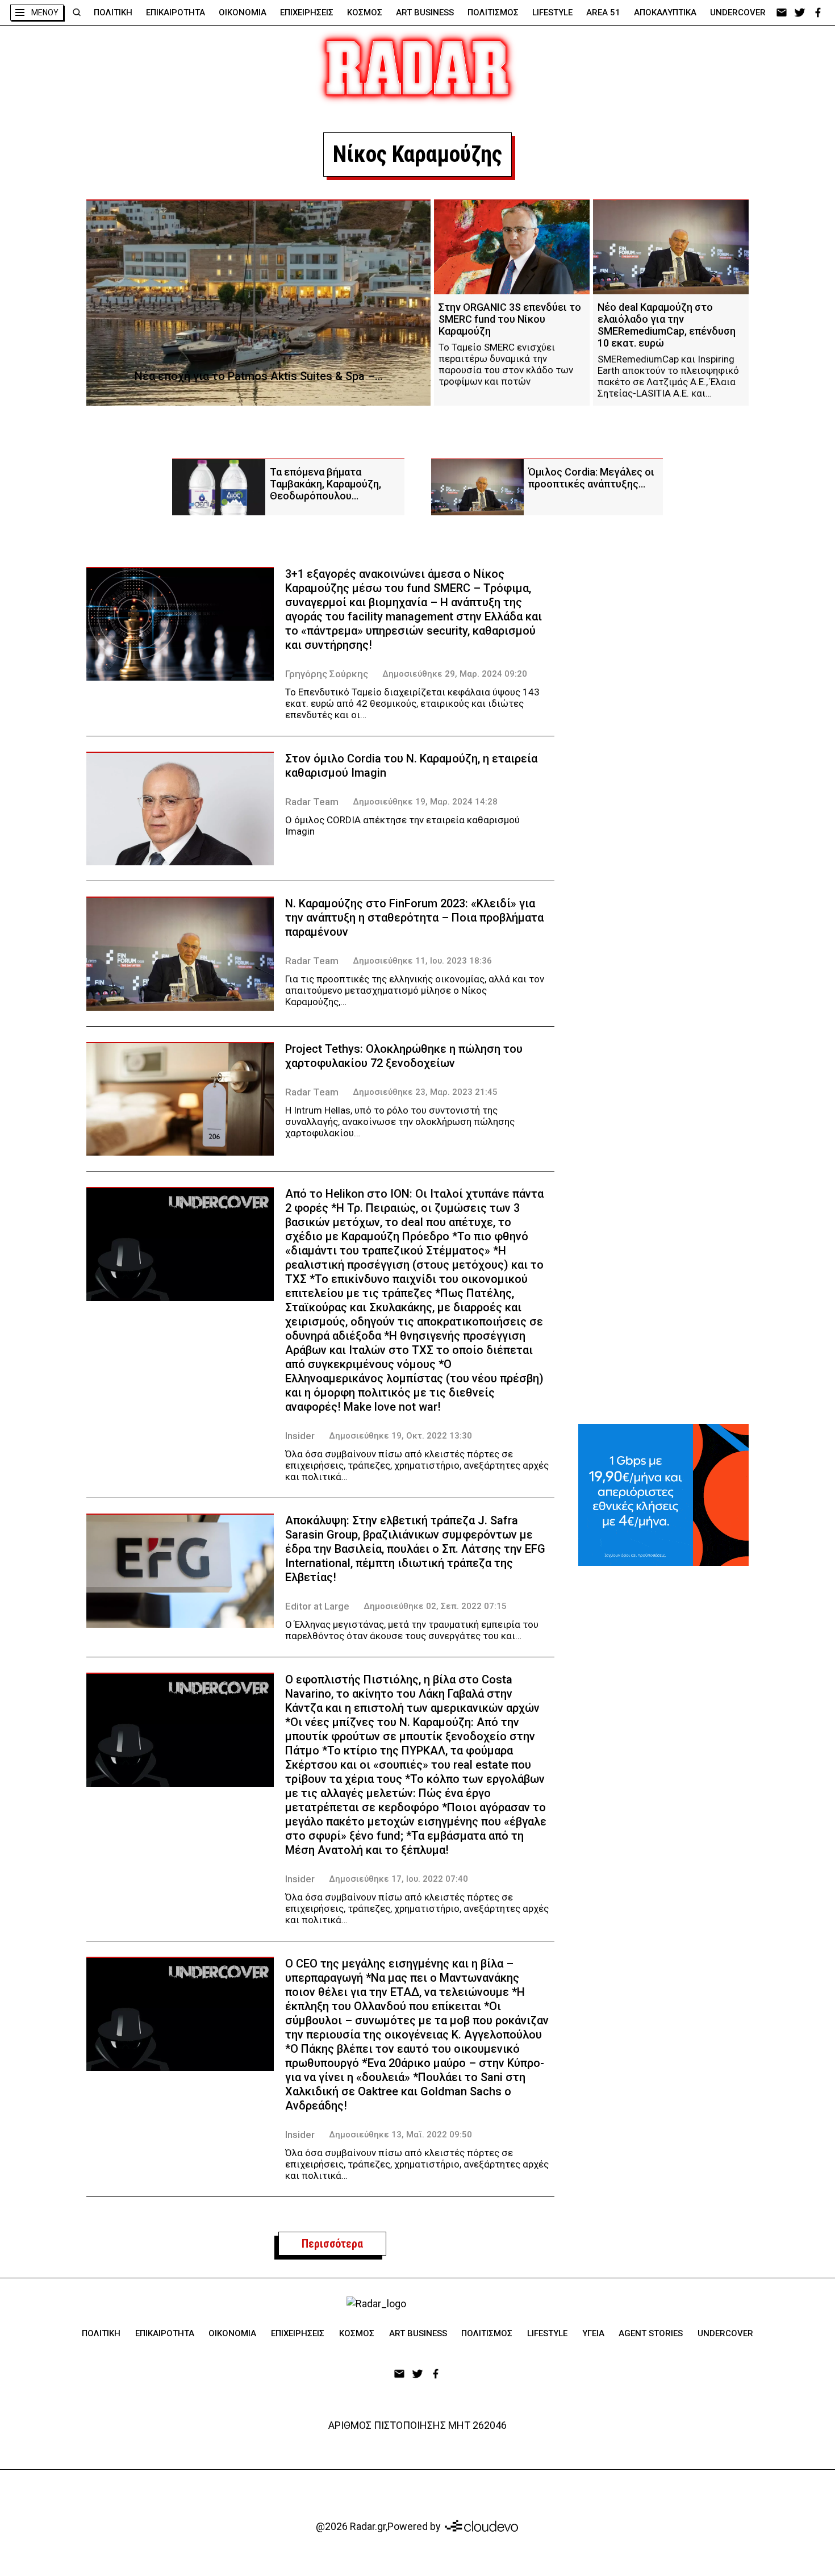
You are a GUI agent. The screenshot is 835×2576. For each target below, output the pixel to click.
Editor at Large (317, 1606)
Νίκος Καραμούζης (417, 154)
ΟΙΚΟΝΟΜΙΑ (243, 12)
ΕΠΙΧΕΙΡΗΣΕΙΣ (307, 12)
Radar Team (312, 802)
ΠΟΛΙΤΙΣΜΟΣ (493, 12)
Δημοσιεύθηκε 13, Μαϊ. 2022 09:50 (400, 2135)
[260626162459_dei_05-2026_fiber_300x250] (663, 1495)
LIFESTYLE (552, 12)
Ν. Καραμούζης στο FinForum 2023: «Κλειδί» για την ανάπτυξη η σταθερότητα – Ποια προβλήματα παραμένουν (414, 918)
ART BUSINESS (425, 12)
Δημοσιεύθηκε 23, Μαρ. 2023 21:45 (425, 1092)
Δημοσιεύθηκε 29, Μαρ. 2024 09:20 (455, 674)
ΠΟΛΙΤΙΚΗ (113, 12)
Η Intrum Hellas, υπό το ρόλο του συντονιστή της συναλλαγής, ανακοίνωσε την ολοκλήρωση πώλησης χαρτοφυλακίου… (400, 1122)
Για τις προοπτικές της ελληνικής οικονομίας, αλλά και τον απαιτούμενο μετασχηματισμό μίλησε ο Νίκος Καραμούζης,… (415, 990)
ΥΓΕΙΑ (593, 2333)
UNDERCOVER (738, 12)
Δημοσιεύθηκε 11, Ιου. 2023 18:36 (422, 961)
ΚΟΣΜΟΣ (365, 12)
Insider (300, 1436)
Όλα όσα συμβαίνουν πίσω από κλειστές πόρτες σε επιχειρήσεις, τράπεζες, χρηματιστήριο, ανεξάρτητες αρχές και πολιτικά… (417, 1465)
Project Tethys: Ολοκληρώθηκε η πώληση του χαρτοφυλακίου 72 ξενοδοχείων (404, 1056)
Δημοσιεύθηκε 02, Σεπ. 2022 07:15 (435, 1606)
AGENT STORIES (651, 2333)
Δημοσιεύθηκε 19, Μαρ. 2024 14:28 (425, 802)
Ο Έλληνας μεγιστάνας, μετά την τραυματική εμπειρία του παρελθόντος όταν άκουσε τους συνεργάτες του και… (412, 1630)
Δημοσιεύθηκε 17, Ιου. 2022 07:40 (398, 1879)
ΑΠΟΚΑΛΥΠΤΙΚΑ (665, 12)
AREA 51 (603, 12)
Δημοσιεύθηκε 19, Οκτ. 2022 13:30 (400, 1436)
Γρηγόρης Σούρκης (327, 674)
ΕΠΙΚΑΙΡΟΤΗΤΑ (176, 12)
